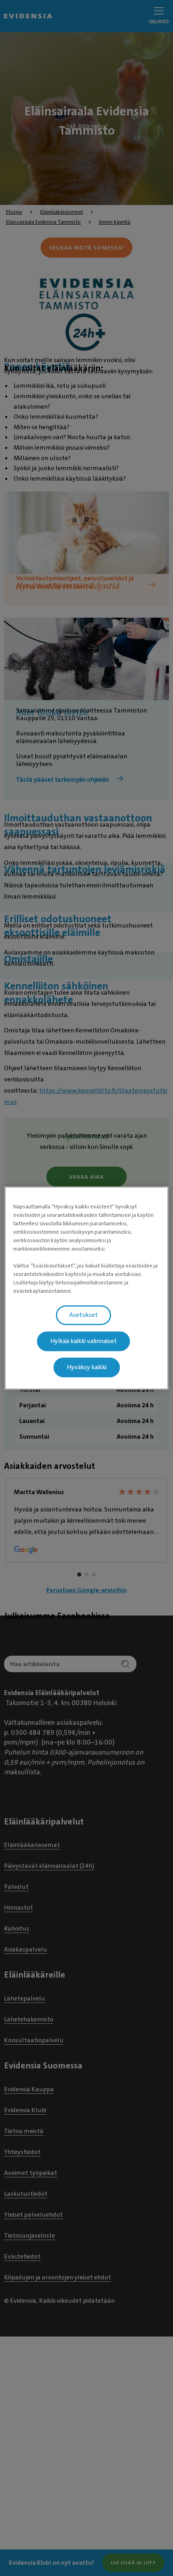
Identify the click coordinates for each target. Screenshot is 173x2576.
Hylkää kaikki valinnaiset (83, 1341)
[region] (87, 1288)
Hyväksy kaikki (87, 1367)
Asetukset (83, 1315)
